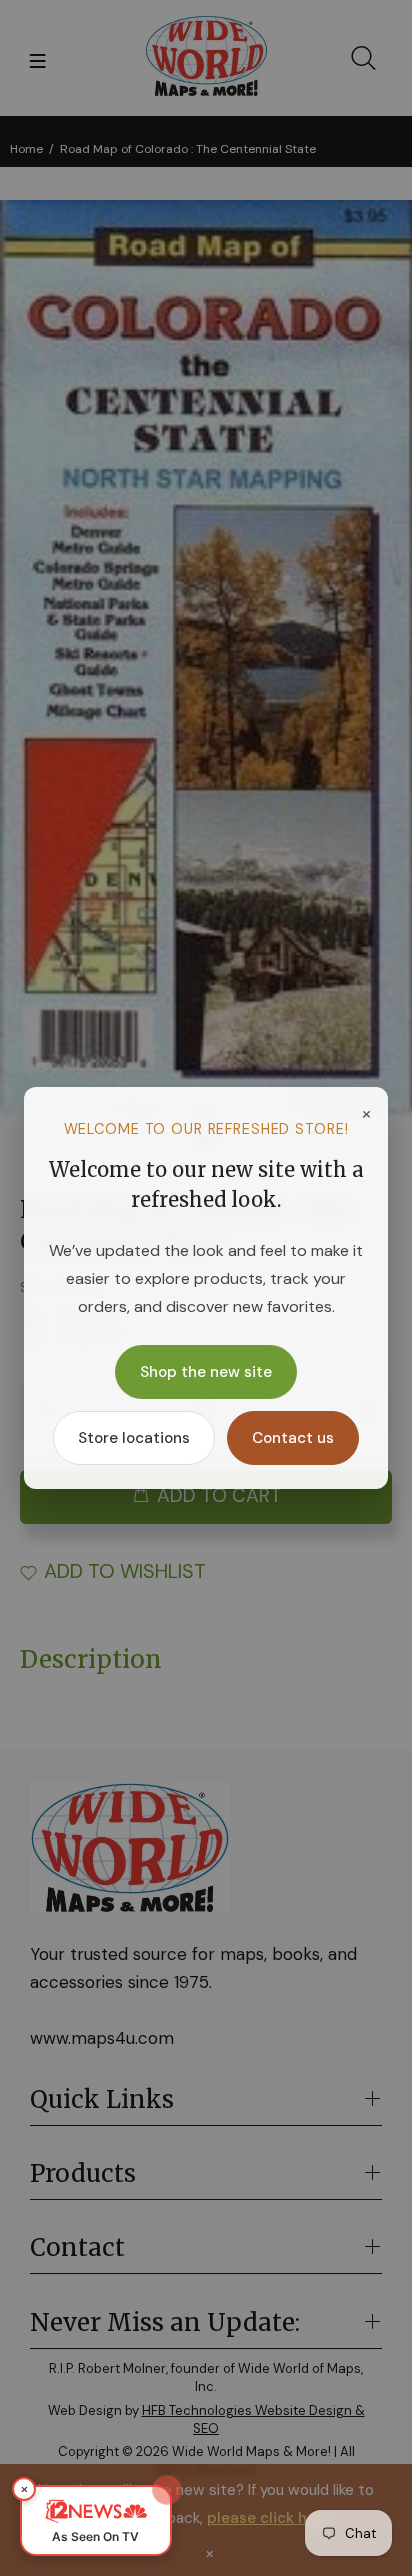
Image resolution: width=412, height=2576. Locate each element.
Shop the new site (206, 1372)
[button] (96, 2520)
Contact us (293, 1438)
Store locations (134, 1438)
